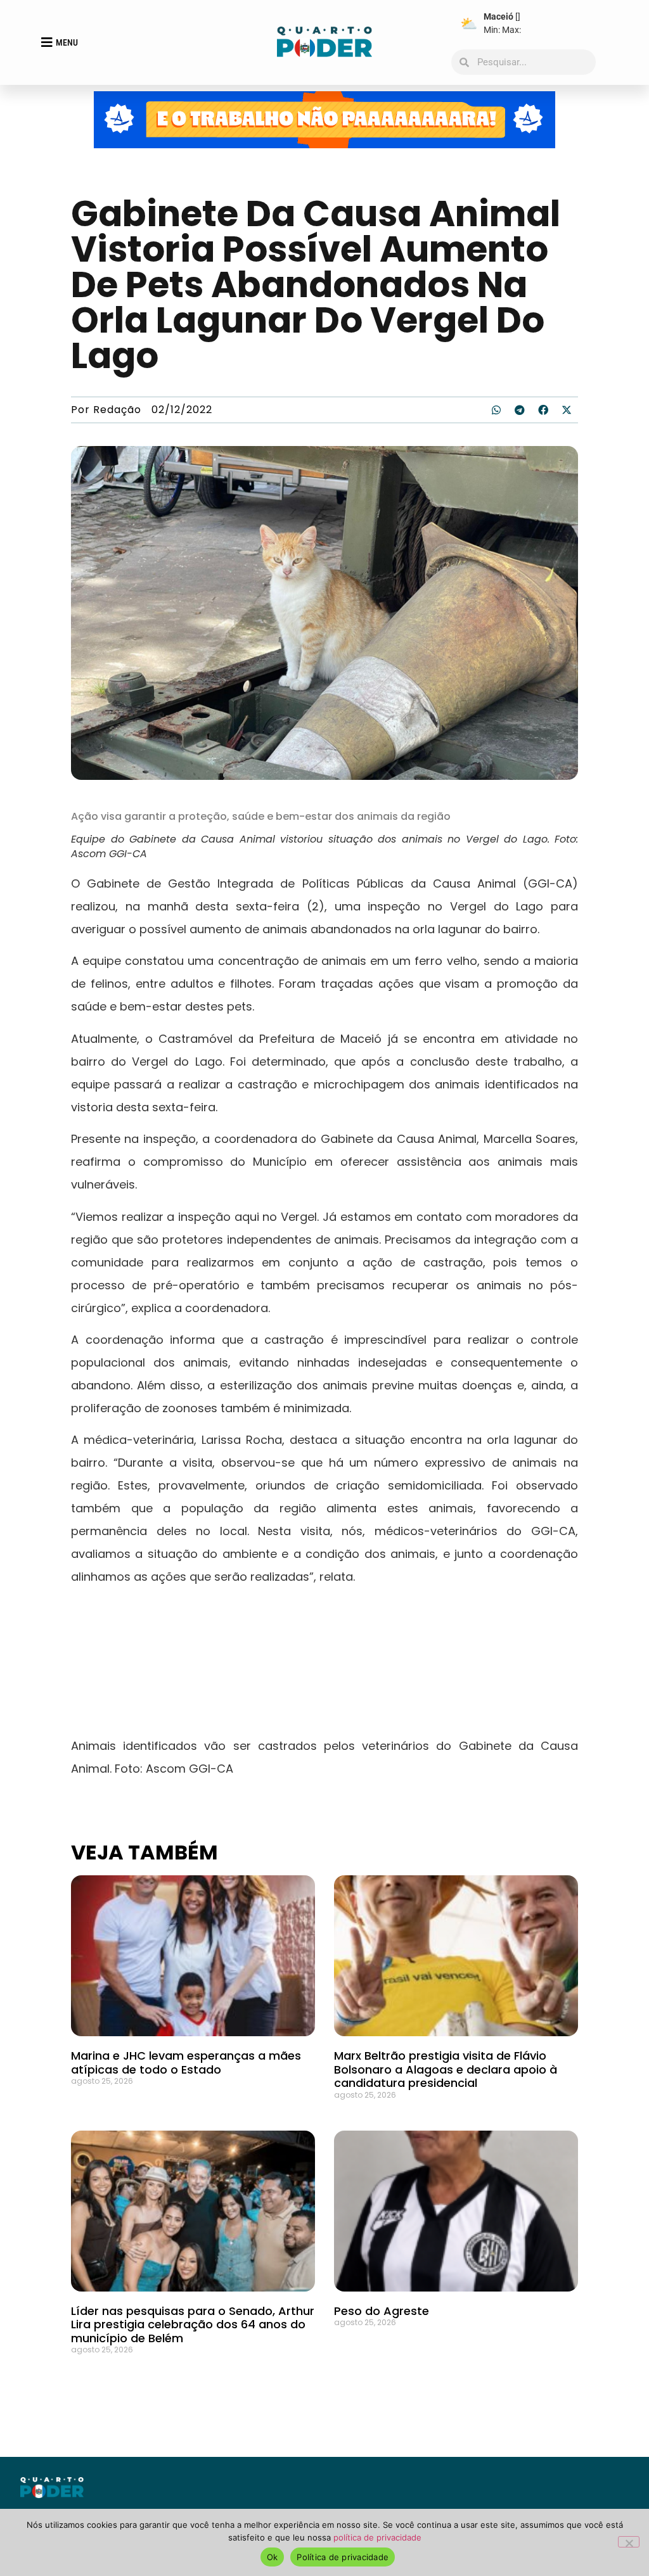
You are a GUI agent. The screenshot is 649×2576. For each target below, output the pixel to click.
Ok (273, 2557)
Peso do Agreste (382, 2311)
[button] (496, 410)
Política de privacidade (343, 2557)
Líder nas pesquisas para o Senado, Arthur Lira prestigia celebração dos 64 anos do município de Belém (193, 2324)
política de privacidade (377, 2537)
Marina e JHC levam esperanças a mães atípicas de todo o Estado (186, 2063)
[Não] (629, 2542)
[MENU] (47, 42)
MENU (67, 42)
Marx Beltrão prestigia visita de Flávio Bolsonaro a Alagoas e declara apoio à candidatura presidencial (446, 2069)
